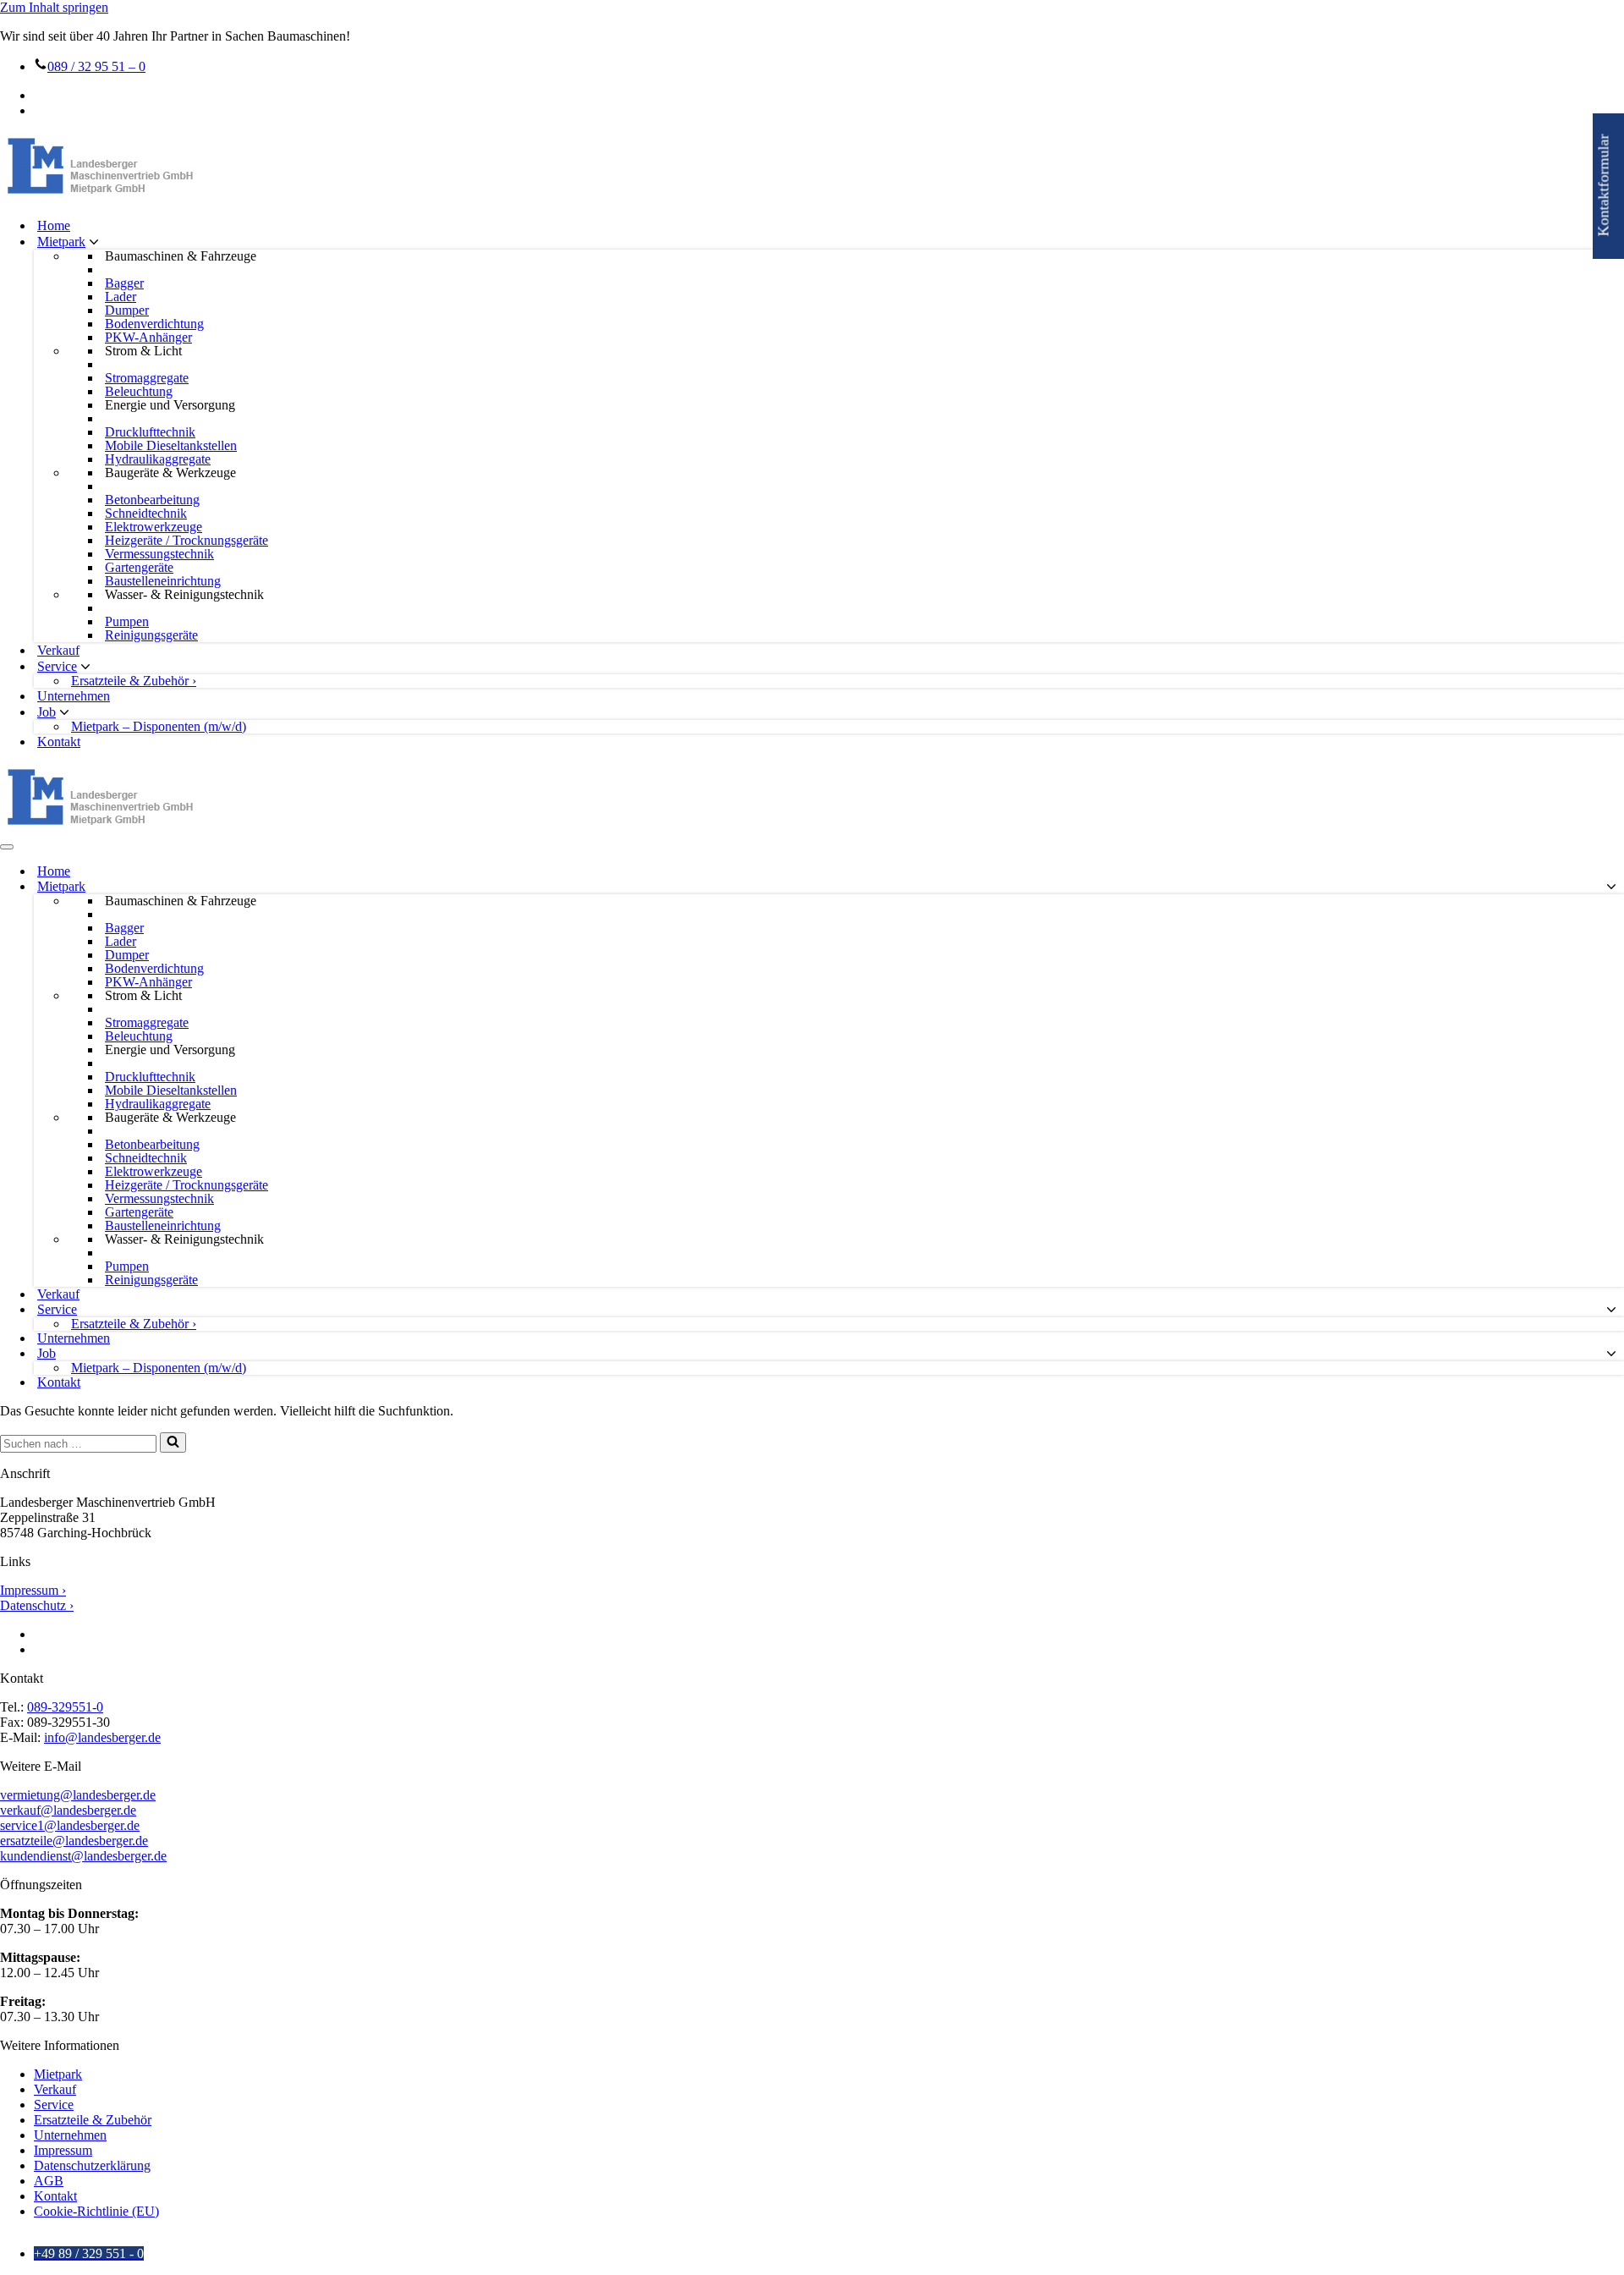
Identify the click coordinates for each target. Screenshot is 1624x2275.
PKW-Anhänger (148, 338)
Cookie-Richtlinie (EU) (96, 2211)
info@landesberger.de (102, 1737)
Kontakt (59, 742)
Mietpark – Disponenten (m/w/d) (159, 727)
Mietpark (58, 2074)
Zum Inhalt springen (54, 7)
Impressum (63, 2150)
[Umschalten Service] (1611, 1310)
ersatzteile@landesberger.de (74, 1841)
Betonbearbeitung (152, 500)
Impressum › (33, 1590)
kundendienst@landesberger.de (83, 1856)
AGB (49, 2181)
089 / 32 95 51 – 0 (96, 66)
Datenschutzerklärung (92, 2165)
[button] (94, 242)
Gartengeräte (139, 568)
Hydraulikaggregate (158, 459)
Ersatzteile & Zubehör (93, 2120)
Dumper (127, 310)
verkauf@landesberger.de (68, 1810)
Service (54, 2105)
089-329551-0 (65, 1707)
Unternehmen (74, 696)
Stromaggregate (147, 378)
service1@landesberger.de (70, 1825)
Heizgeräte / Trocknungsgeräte (187, 541)
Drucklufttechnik (150, 432)
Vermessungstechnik (159, 554)
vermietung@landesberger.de (78, 1795)
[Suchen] (173, 1442)
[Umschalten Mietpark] (1611, 887)
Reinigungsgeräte (151, 635)
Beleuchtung (139, 392)
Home (54, 225)
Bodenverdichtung (154, 324)
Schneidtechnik (146, 514)
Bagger (124, 283)
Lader (121, 297)
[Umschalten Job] (1611, 1354)
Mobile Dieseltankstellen (171, 446)
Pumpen (127, 622)
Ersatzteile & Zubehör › (134, 681)
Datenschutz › (37, 1605)
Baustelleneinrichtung (163, 581)
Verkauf (58, 650)
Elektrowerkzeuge (154, 527)
